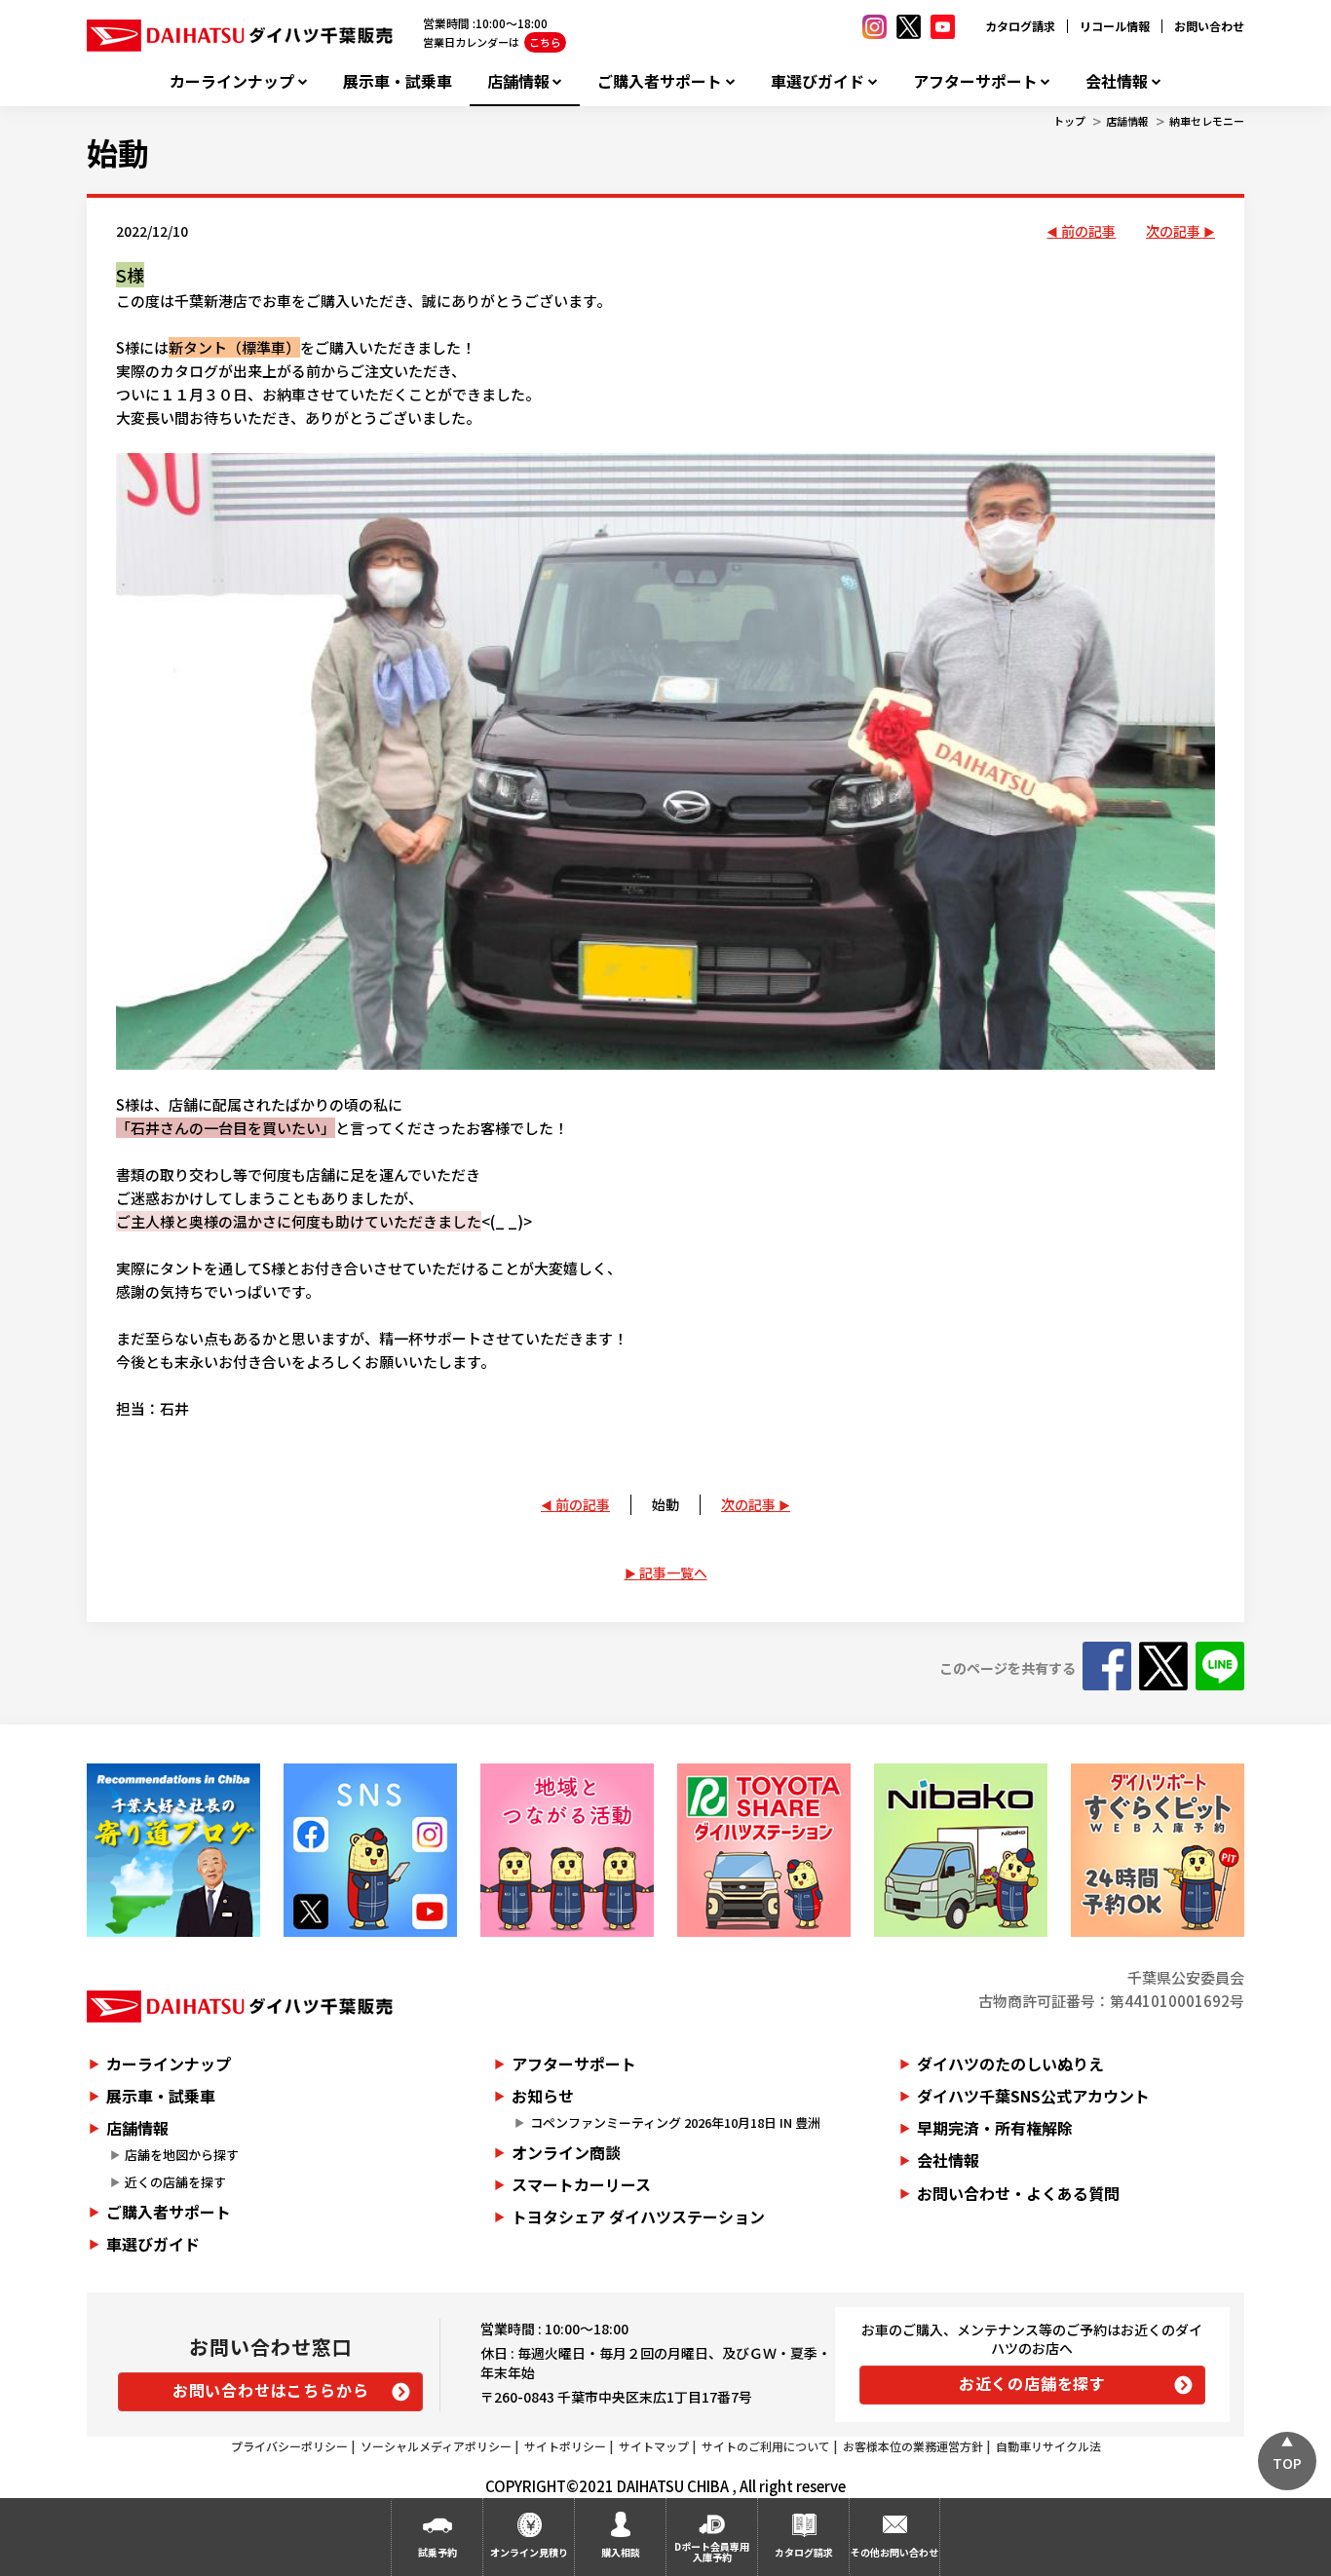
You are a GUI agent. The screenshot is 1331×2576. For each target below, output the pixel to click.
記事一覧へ (673, 1572)
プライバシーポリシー (289, 2446)
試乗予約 (437, 2552)
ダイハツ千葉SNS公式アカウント (1033, 2096)
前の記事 (1088, 231)
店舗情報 (518, 81)
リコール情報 (1115, 26)
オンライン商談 (566, 2152)
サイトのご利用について (766, 2446)
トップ (1069, 121)
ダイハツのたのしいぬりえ (1010, 2064)
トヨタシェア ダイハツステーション (638, 2216)
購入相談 (621, 2552)
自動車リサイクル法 (1048, 2446)
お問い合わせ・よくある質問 (1018, 2193)
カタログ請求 (1020, 26)
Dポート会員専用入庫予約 (712, 2552)
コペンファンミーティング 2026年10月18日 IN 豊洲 (675, 2122)
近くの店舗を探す (175, 2182)
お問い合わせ (1209, 26)
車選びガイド (818, 81)
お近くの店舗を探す (1032, 2383)
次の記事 (1173, 231)
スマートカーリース (581, 2184)
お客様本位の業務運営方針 (913, 2446)
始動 (118, 152)
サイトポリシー (565, 2446)
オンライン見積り (529, 2552)
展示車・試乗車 (398, 81)
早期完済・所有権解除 (995, 2128)
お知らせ (543, 2096)
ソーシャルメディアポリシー (436, 2446)
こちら (545, 42)
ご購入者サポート (660, 81)
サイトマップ (654, 2446)
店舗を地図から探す (182, 2155)
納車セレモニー (1207, 121)
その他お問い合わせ (894, 2552)
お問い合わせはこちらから (271, 2390)
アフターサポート (975, 81)
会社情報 (1117, 81)
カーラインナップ (232, 81)
